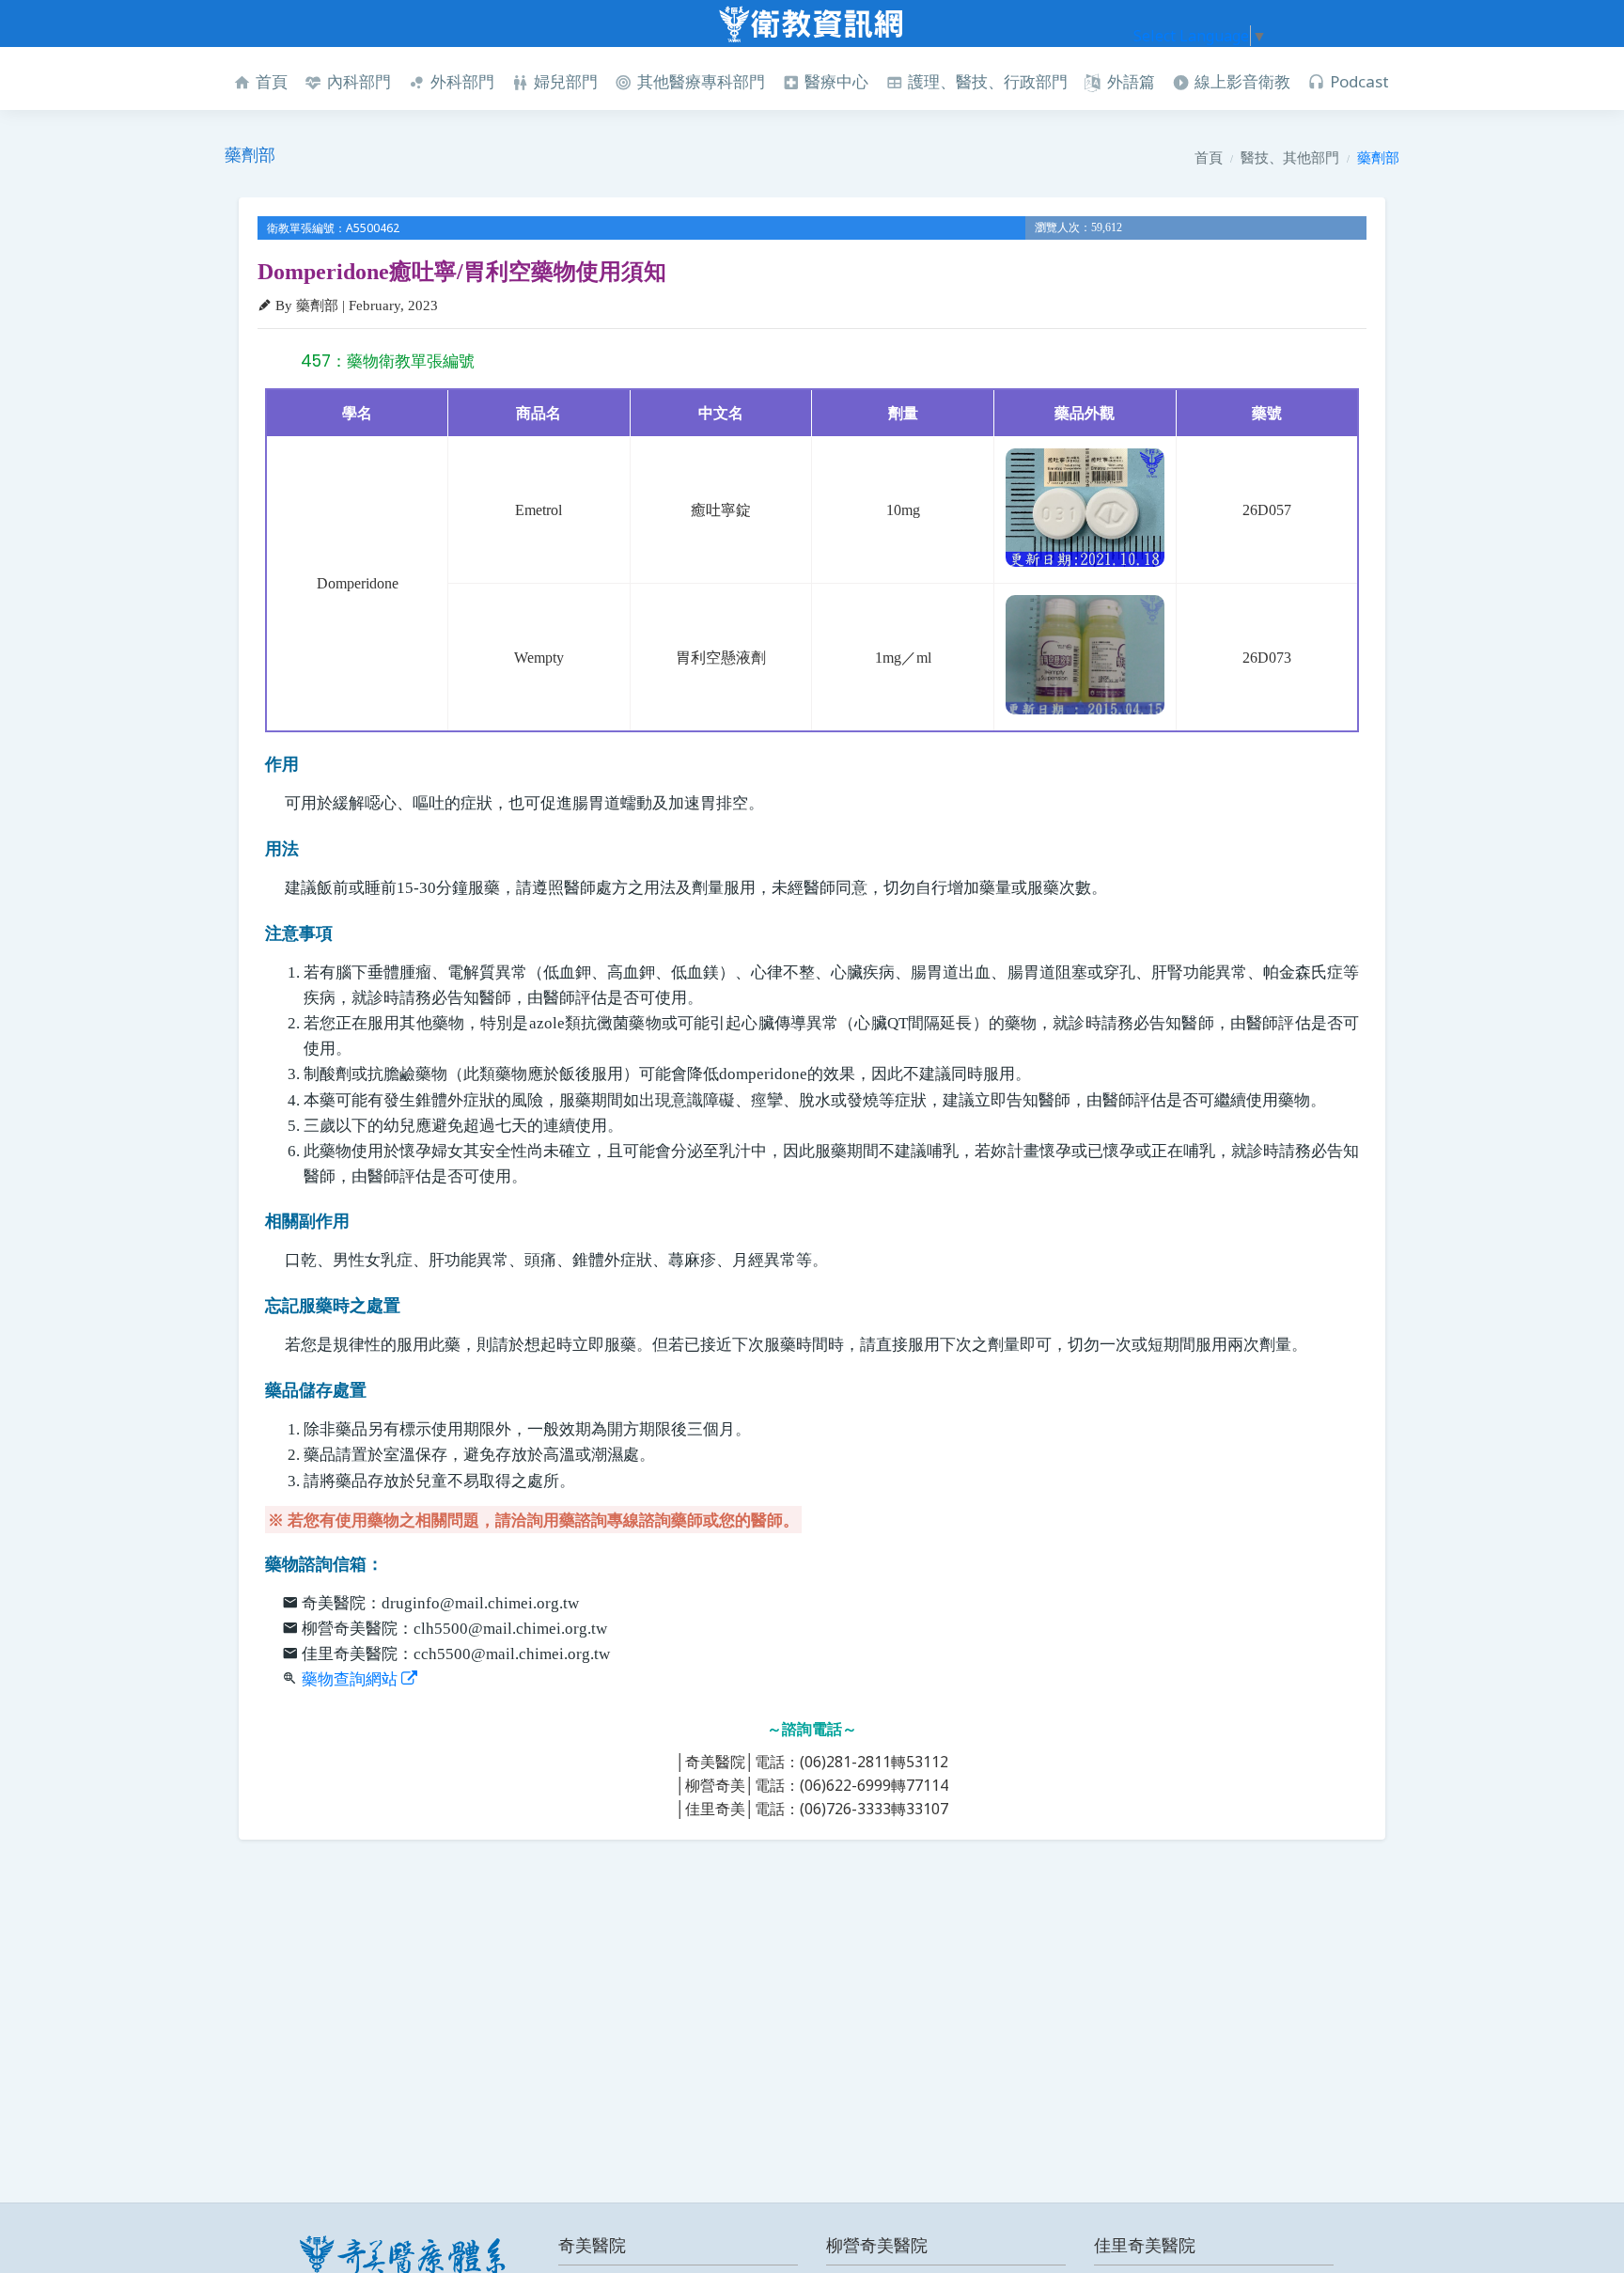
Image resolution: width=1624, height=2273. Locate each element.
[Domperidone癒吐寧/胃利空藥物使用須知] (1085, 508)
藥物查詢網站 (351, 1679)
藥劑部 (1378, 157)
